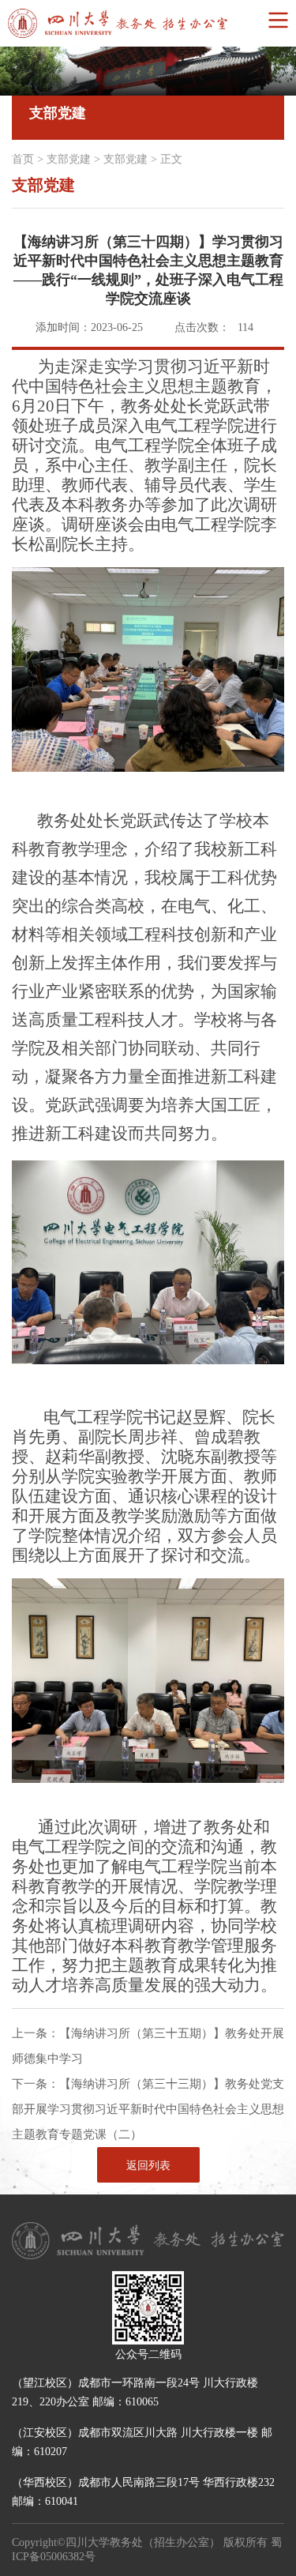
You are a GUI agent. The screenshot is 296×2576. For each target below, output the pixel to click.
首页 (23, 159)
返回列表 (148, 2166)
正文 (171, 159)
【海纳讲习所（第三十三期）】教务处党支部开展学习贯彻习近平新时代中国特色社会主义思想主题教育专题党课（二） (148, 2109)
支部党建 (69, 159)
